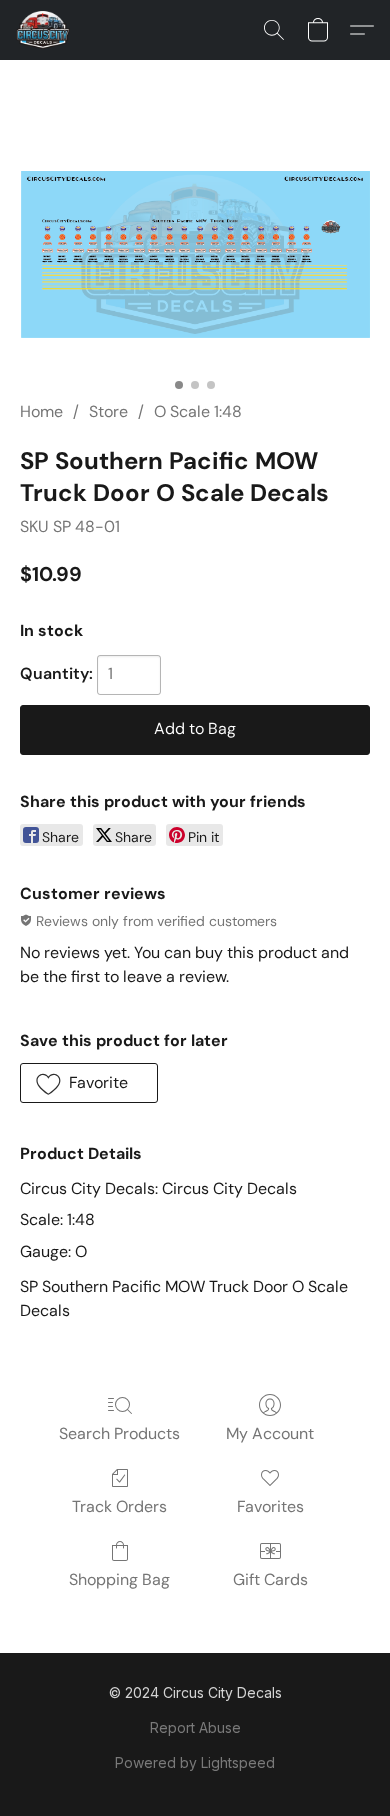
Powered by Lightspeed (195, 1762)
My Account (270, 1433)
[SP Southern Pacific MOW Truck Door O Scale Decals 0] (195, 254)
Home (41, 411)
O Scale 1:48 (198, 411)
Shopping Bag (119, 1579)
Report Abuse (195, 1727)
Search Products (119, 1433)
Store (108, 411)
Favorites (270, 1506)
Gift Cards (270, 1579)
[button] (44, 30)
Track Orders (119, 1506)
